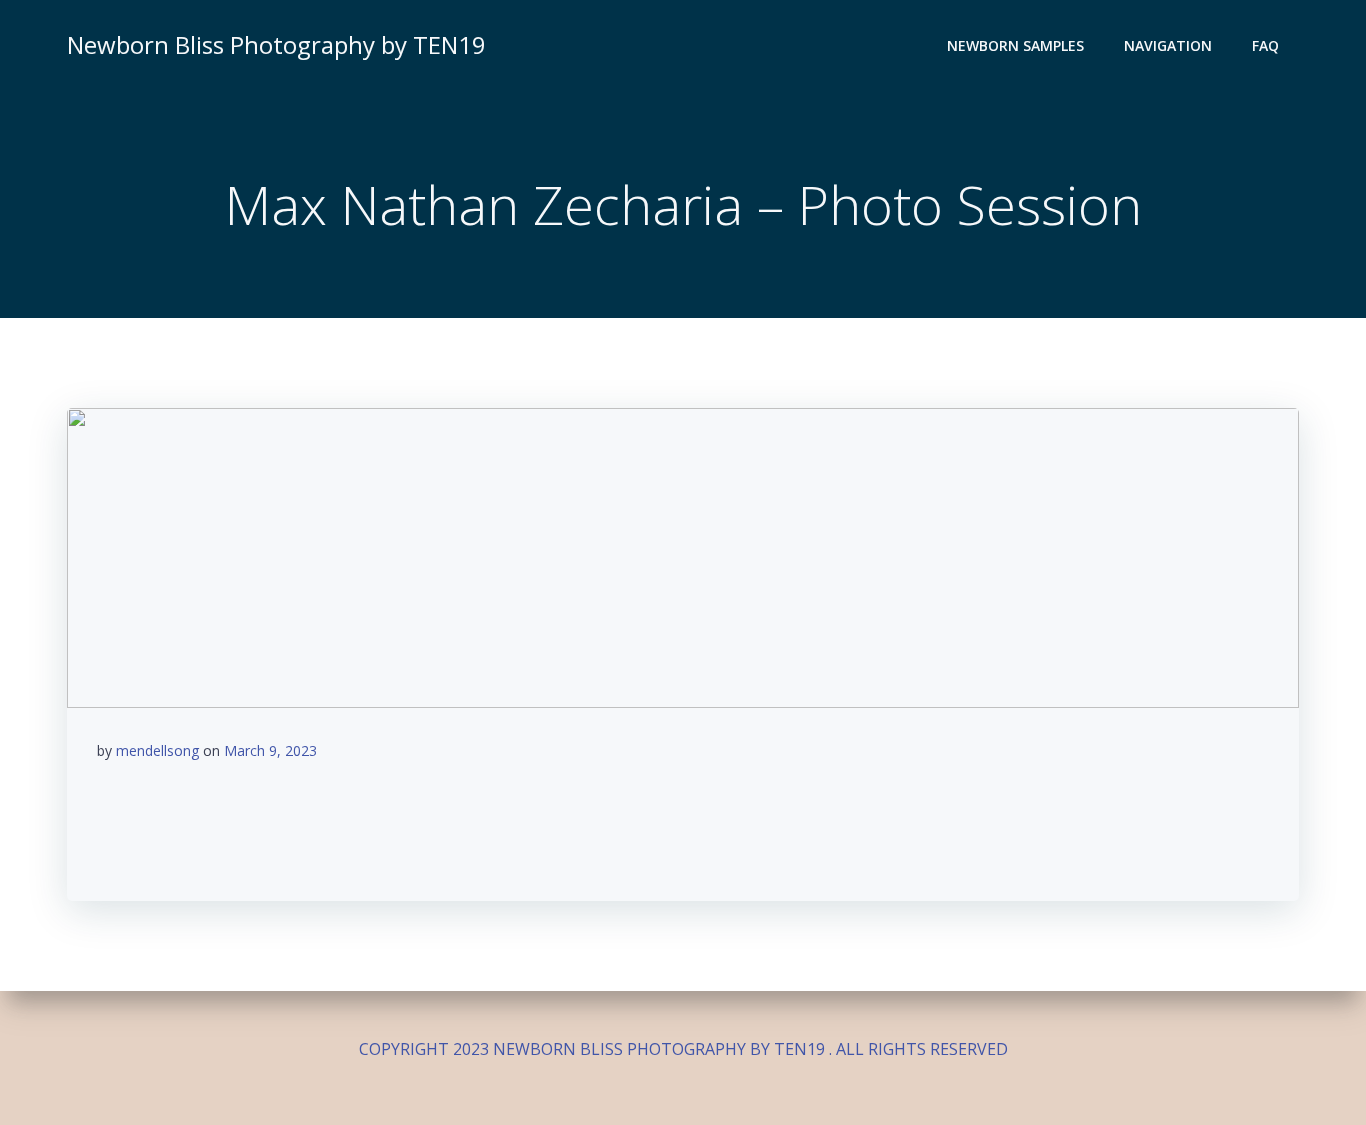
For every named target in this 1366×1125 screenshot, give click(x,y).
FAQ (1265, 45)
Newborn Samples (1015, 45)
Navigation (1168, 45)
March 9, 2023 (270, 750)
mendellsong (157, 750)
